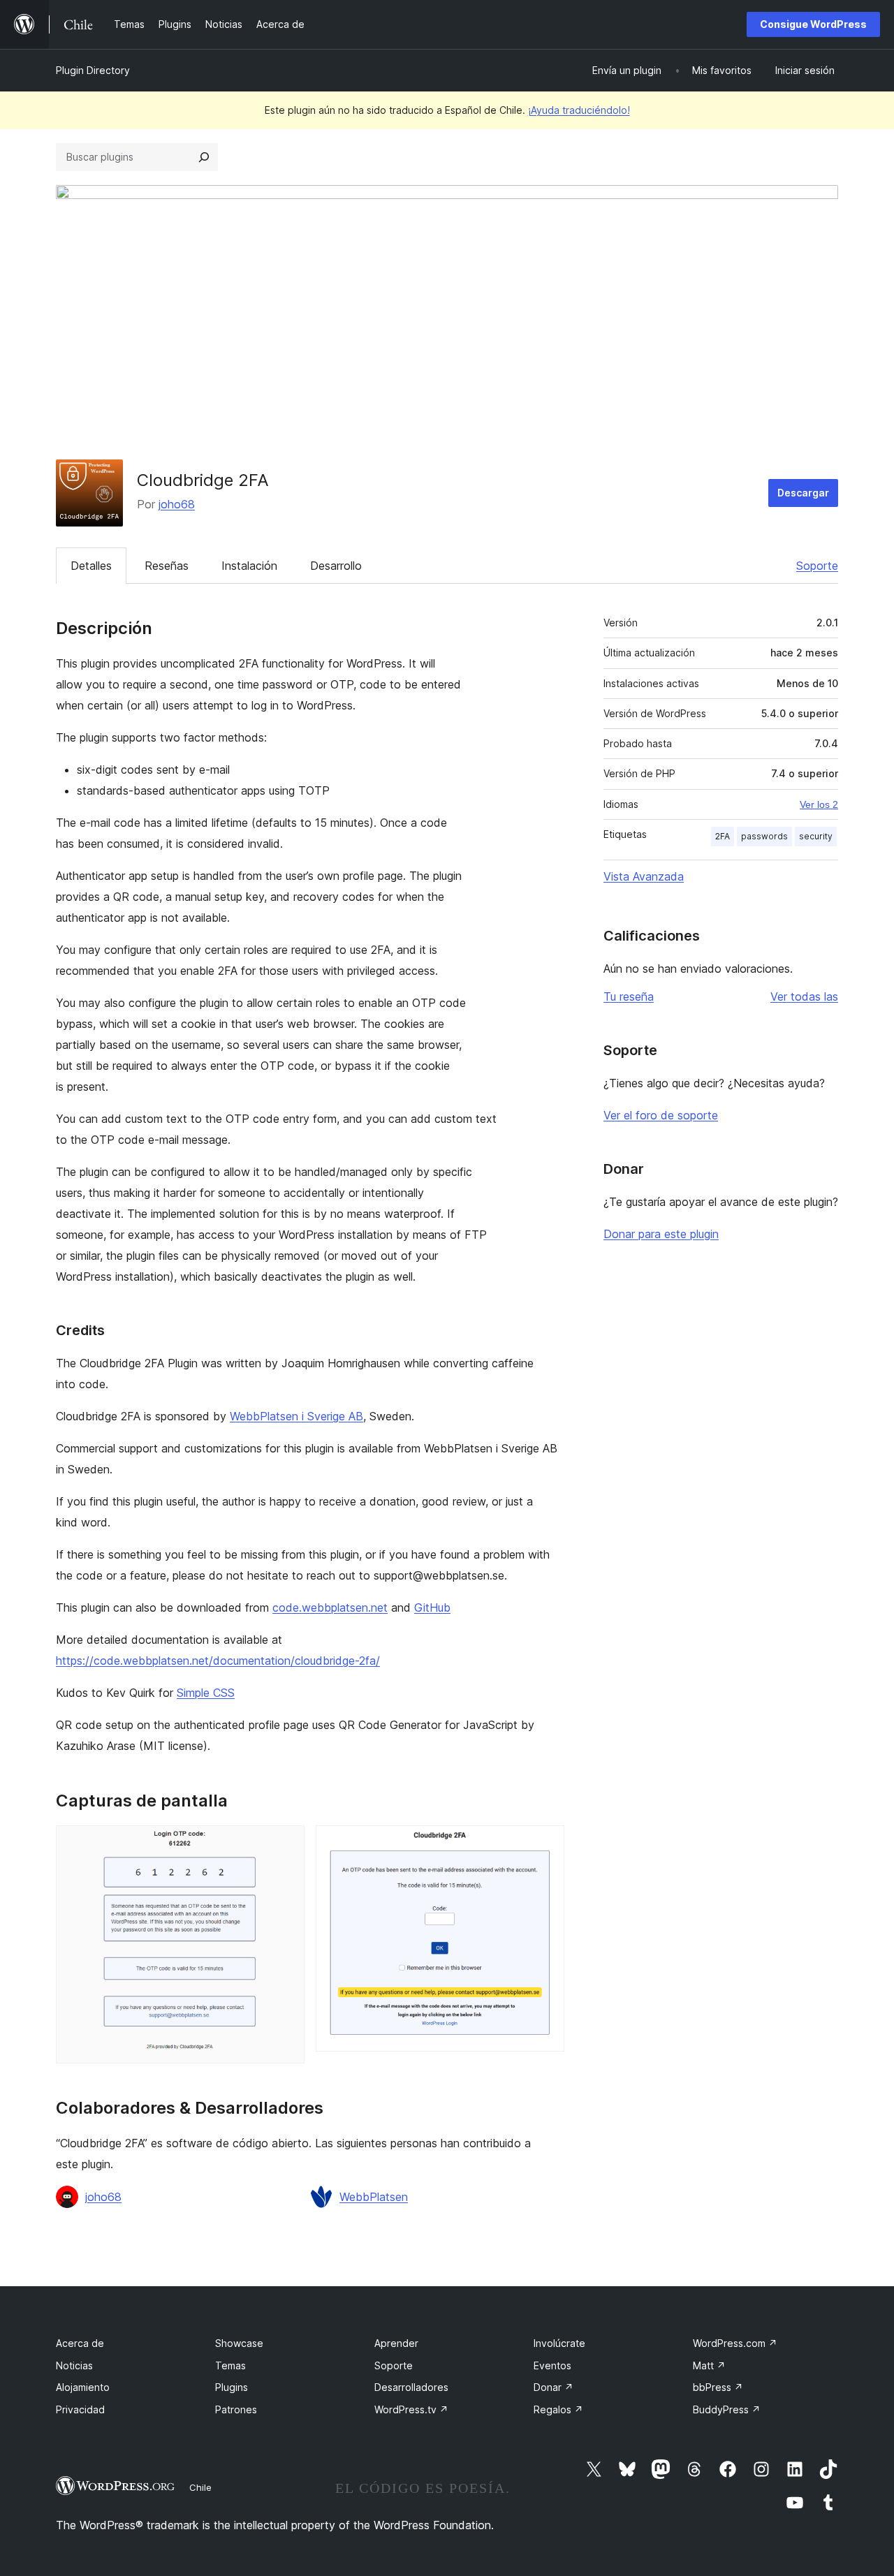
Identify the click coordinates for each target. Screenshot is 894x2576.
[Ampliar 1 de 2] (286, 1844)
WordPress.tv (411, 2409)
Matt (709, 2365)
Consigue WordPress (813, 24)
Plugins (232, 2387)
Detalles (91, 566)
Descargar (803, 493)
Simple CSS (206, 1693)
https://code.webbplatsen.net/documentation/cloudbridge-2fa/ (218, 1661)
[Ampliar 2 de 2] (545, 1844)
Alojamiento (83, 2387)
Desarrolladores (411, 2387)
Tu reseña (629, 996)
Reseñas (167, 566)
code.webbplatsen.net (330, 1607)
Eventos (552, 2365)
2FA (723, 836)
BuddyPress (727, 2409)
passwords (764, 836)
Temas (230, 2365)
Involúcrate (559, 2343)
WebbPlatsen (374, 2197)
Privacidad (80, 2409)
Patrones (236, 2409)
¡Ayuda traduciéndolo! (579, 110)
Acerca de (80, 2343)
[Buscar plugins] (204, 157)
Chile (200, 2487)
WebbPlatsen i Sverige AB (296, 1416)
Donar (554, 2387)
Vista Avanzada (644, 876)
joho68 (177, 504)
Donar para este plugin (661, 1234)
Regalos (558, 2409)
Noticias (74, 2365)
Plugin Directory (93, 70)
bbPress (718, 2387)
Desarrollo (336, 566)
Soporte (817, 566)
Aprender (396, 2343)
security (816, 836)
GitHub (432, 1607)
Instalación (249, 566)
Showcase (239, 2343)
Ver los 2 (819, 804)
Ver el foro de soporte (661, 1115)
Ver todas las (804, 996)
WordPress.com (735, 2343)
